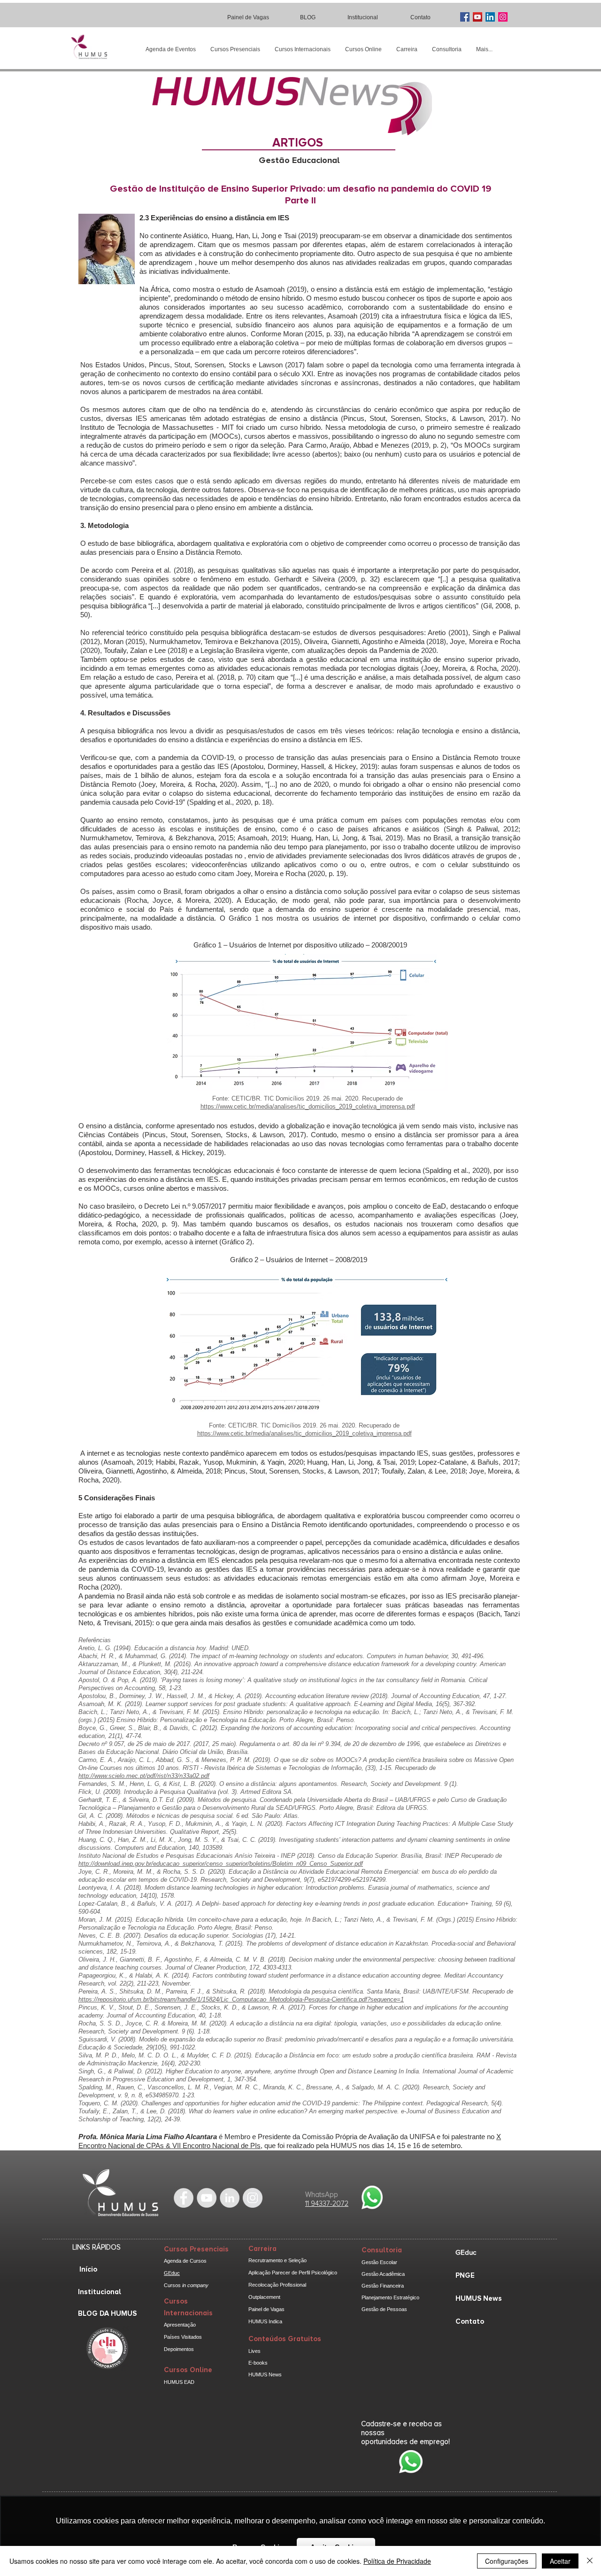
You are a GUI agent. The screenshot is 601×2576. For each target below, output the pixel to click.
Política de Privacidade (397, 2561)
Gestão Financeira (383, 2286)
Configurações (507, 2561)
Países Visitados (183, 2337)
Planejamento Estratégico (390, 2297)
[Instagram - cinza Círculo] (253, 2198)
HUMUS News (265, 2374)
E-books (258, 2363)
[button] (235, 50)
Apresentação (180, 2325)
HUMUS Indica (265, 2321)
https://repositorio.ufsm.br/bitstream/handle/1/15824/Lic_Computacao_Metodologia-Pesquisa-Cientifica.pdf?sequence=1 (241, 1999)
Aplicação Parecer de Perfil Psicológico (293, 2273)
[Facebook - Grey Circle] (184, 2198)
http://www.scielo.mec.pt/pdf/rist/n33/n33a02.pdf (144, 1776)
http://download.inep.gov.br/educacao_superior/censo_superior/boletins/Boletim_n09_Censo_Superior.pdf (221, 1864)
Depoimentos (179, 2349)
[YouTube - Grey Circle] (207, 2198)
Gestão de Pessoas (384, 2309)
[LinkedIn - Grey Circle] (230, 2198)
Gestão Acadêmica (383, 2274)
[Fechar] (590, 2561)
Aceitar (560, 2561)
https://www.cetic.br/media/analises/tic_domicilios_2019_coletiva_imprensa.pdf (308, 1106)
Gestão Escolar (379, 2262)
